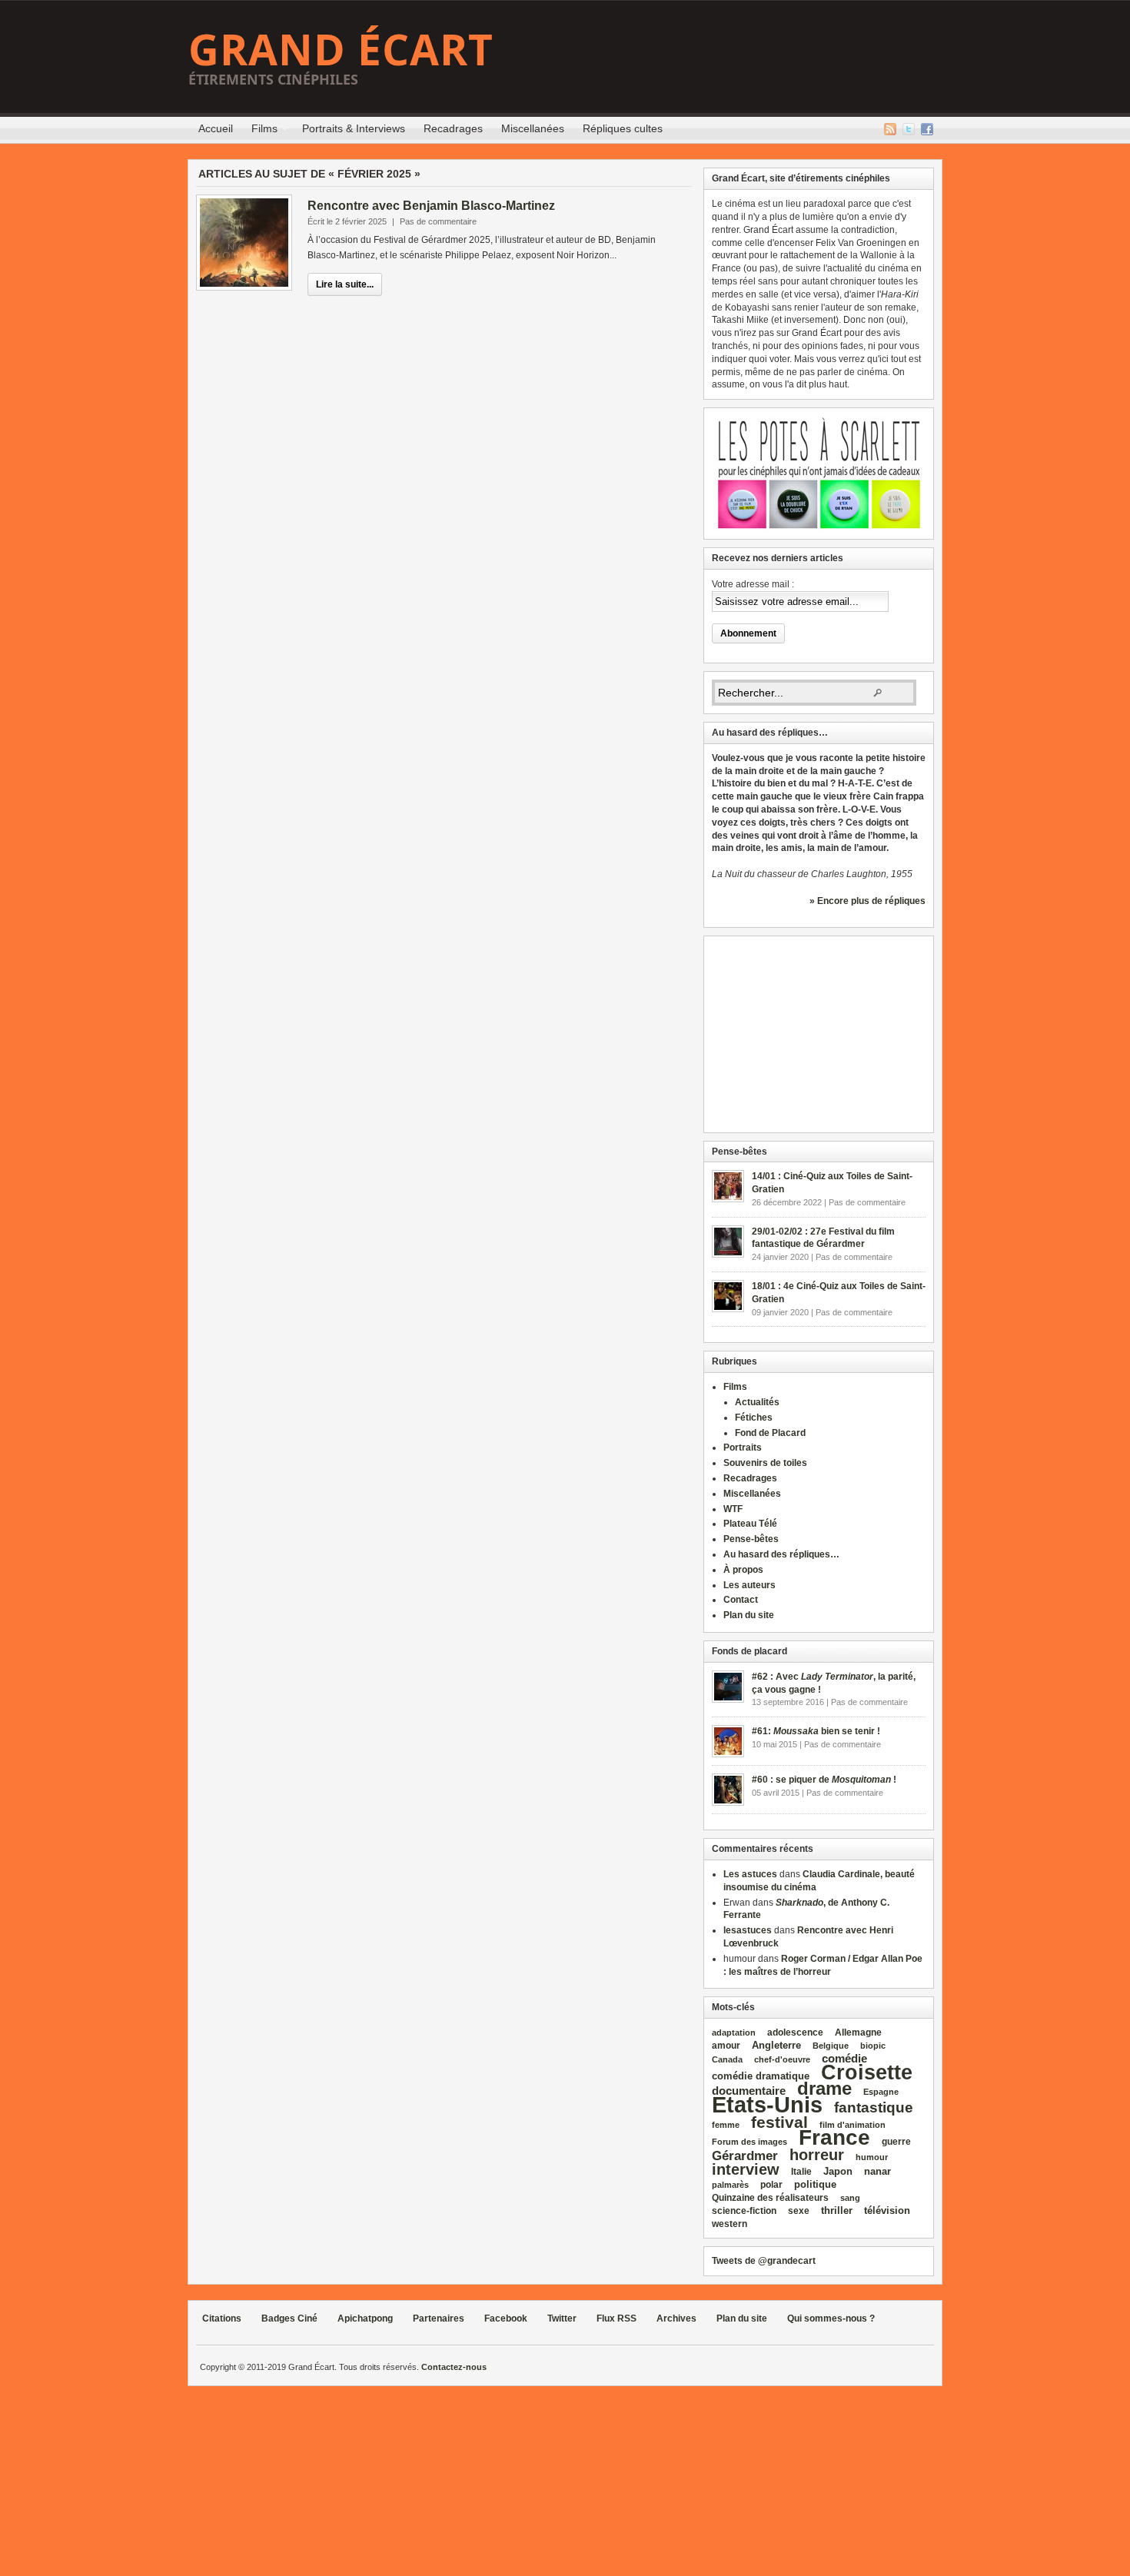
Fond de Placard (770, 1433)
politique (815, 2184)
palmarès (730, 2185)
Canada (727, 2059)
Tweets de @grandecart (764, 2261)
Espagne (881, 2092)
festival (779, 2122)
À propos (743, 1570)
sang (850, 2198)
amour (726, 2046)
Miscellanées (533, 128)
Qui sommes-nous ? (831, 2318)
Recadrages (453, 128)
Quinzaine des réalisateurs (770, 2197)
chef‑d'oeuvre (782, 2059)
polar (771, 2185)
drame (824, 2088)
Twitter (909, 129)
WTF (733, 1509)
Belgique (831, 2046)
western (730, 2224)
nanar (877, 2171)
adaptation (734, 2033)
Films (260, 131)
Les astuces (750, 1874)
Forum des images (749, 2142)
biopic (873, 2046)
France (834, 2137)
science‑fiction (744, 2211)
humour (872, 2157)
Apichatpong (365, 2318)
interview (746, 2169)
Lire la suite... (345, 284)
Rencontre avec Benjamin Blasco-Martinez (431, 206)
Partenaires (439, 2318)
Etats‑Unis (767, 2104)
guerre (896, 2141)
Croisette (867, 2072)
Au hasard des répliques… (781, 1554)
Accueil (216, 128)
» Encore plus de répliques (867, 901)
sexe (799, 2211)
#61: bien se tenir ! (816, 1731)
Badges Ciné (289, 2318)
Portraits (743, 1448)
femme (726, 2125)
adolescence (795, 2033)
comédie (844, 2059)
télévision (887, 2210)
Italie (801, 2172)
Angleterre (776, 2045)
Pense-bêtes (751, 1539)
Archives (676, 2318)
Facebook (927, 129)
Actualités (757, 1402)
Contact (741, 1600)
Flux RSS (890, 129)
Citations (222, 2318)
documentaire (749, 2091)
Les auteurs (749, 1585)
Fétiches (754, 1418)
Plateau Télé (750, 1524)
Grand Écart (341, 49)
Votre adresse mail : (753, 584)
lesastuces (748, 1930)
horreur (817, 2154)
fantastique (874, 2107)
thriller (837, 2210)
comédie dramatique (761, 2076)
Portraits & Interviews (354, 128)
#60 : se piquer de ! (824, 1780)
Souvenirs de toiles (765, 1463)
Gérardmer (745, 2156)
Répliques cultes (623, 128)
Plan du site (749, 1615)
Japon (838, 2171)
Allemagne (858, 2032)
